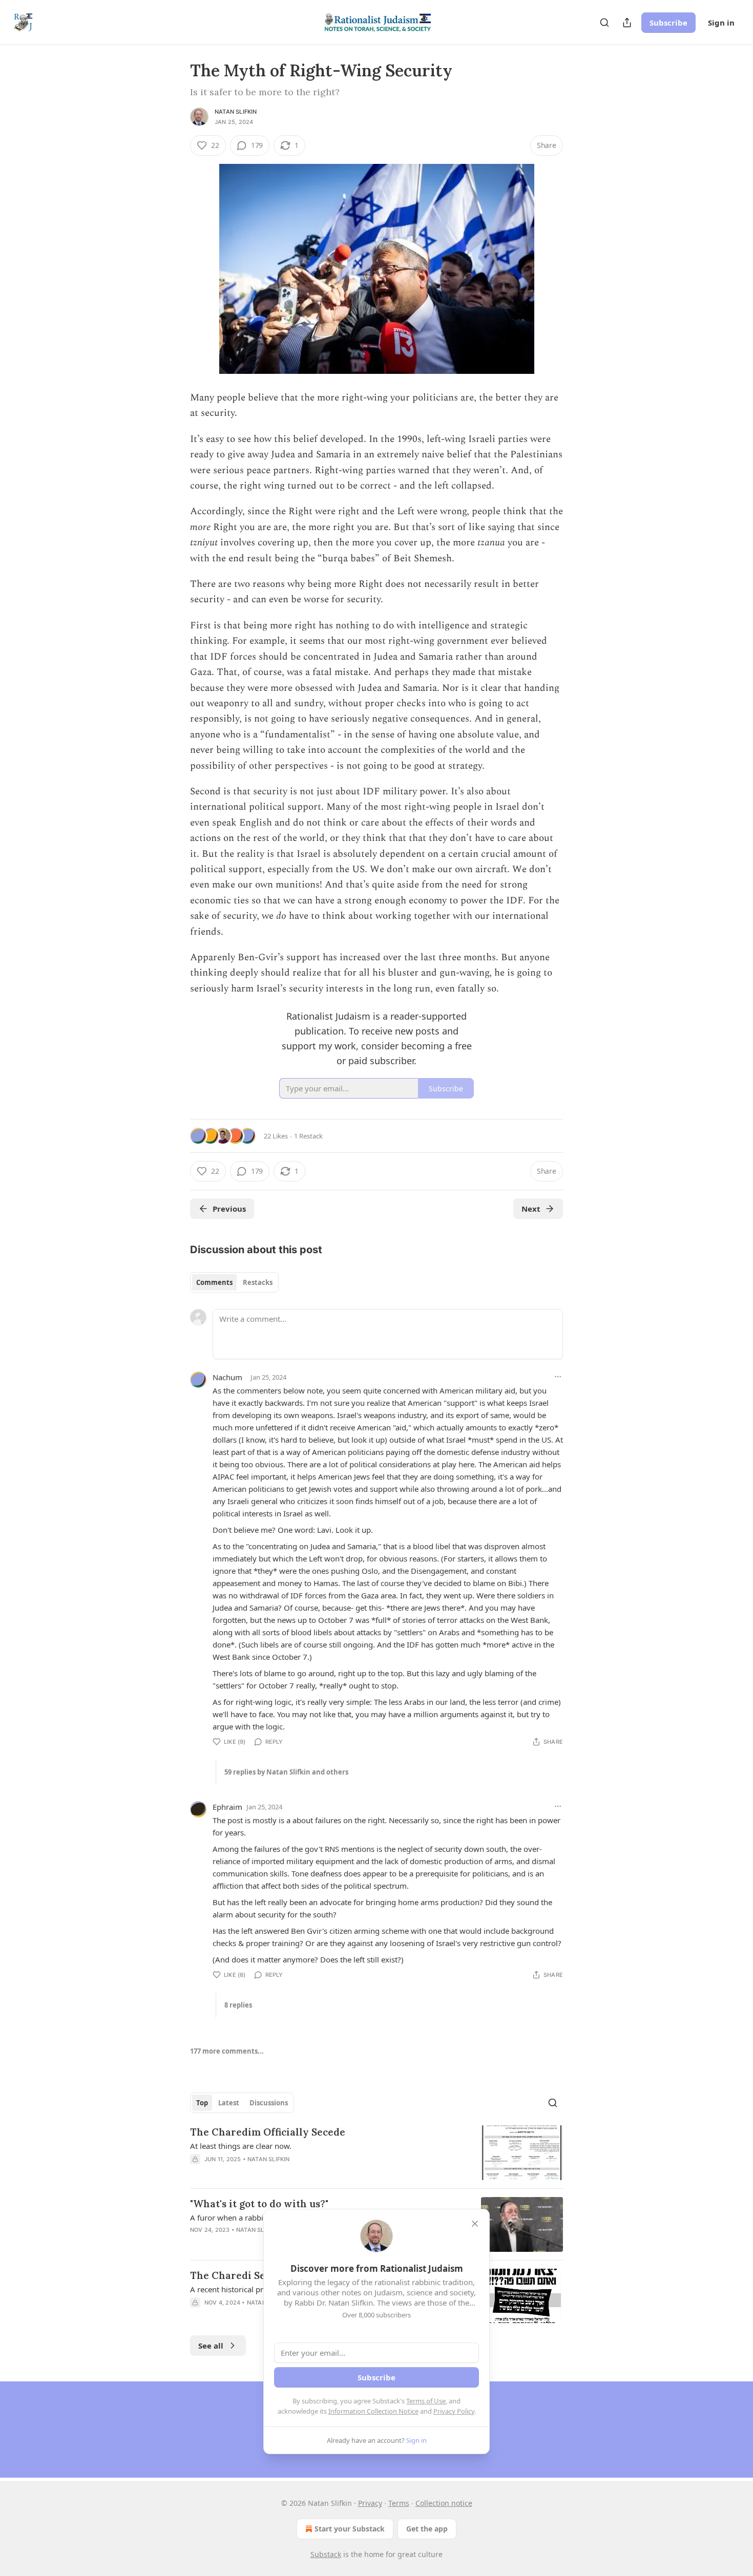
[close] (475, 2224)
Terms (399, 2503)
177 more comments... (227, 2051)
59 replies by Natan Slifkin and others (286, 1772)
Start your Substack (350, 2529)
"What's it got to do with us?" (259, 2204)
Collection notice (444, 2503)
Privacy (370, 2503)
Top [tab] (202, 2103)
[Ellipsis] (558, 1377)
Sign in (721, 23)
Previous (229, 1209)
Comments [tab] (214, 1282)
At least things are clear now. (241, 2146)
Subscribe (668, 23)
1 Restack (308, 1136)
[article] (376, 2153)
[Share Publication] (627, 23)
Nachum (227, 1377)
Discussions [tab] (269, 2103)
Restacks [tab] (258, 1282)
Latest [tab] (229, 2103)
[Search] (604, 23)
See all (211, 2346)
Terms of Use (426, 2401)
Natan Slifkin (236, 112)
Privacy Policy (454, 2411)
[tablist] (234, 1282)
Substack (326, 2554)
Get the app (427, 2529)
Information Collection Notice (373, 2411)
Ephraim (227, 1807)
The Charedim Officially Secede (268, 2132)
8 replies (238, 2005)
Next (531, 1209)
